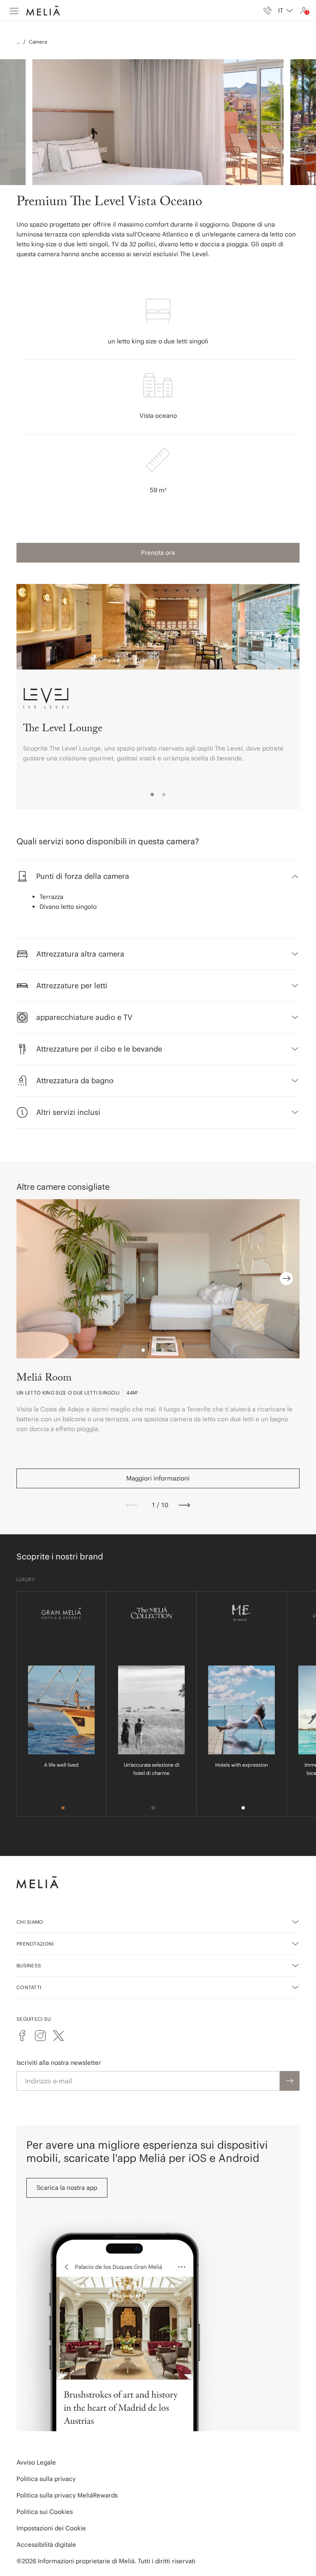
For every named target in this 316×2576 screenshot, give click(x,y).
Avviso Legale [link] (36, 2462)
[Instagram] (40, 2036)
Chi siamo (30, 1922)
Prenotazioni (35, 1944)
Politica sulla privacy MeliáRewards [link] (67, 2495)
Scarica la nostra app (67, 2188)
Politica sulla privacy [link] (46, 2479)
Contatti (29, 1987)
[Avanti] (184, 1505)
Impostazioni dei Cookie (51, 2528)
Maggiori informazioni (158, 1478)
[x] (58, 2036)
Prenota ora (158, 552)
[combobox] (286, 11)
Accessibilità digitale (46, 2545)
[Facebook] (22, 2036)
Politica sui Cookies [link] (45, 2512)
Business (29, 1966)
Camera (38, 42)
